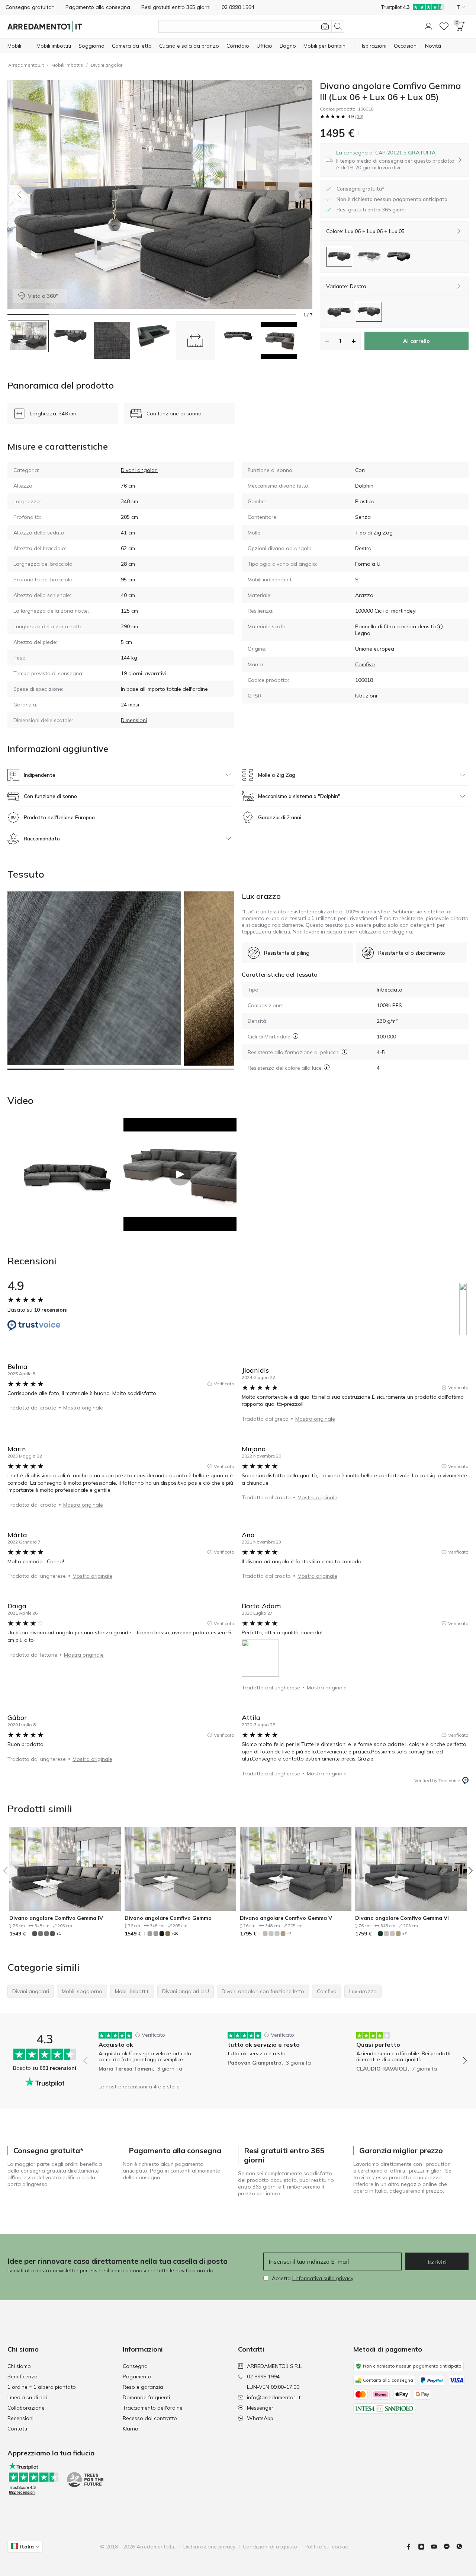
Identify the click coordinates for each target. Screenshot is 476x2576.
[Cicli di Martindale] (295, 1036)
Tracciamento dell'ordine (153, 2408)
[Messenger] (450, 2547)
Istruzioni (366, 696)
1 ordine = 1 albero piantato (42, 2387)
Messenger (260, 2408)
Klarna (131, 2429)
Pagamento (137, 2377)
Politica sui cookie (326, 2547)
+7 (289, 1933)
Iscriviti (437, 2262)
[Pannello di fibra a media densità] (440, 626)
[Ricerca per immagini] (325, 26)
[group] (146, 2055)
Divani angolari (107, 65)
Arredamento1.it (26, 65)
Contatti (17, 2429)
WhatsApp (260, 2418)
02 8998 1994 (263, 2377)
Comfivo (365, 664)
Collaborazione (26, 2408)
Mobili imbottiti (67, 65)
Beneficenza (22, 2377)
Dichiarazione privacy (209, 2547)
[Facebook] (412, 2547)
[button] (428, 26)
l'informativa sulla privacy (323, 2278)
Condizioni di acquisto (270, 2547)
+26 (175, 1933)
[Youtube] (437, 2547)
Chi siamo (19, 2366)
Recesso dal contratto (150, 2418)
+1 (59, 1933)
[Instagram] (424, 2547)
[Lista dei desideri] (444, 26)
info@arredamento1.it (274, 2397)
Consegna (135, 2366)
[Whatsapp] (462, 2547)
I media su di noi (27, 2397)
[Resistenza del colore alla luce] (327, 1067)
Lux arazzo (261, 896)
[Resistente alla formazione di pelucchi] (345, 1052)
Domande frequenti (146, 2397)
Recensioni (20, 2418)
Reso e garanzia (143, 2387)
